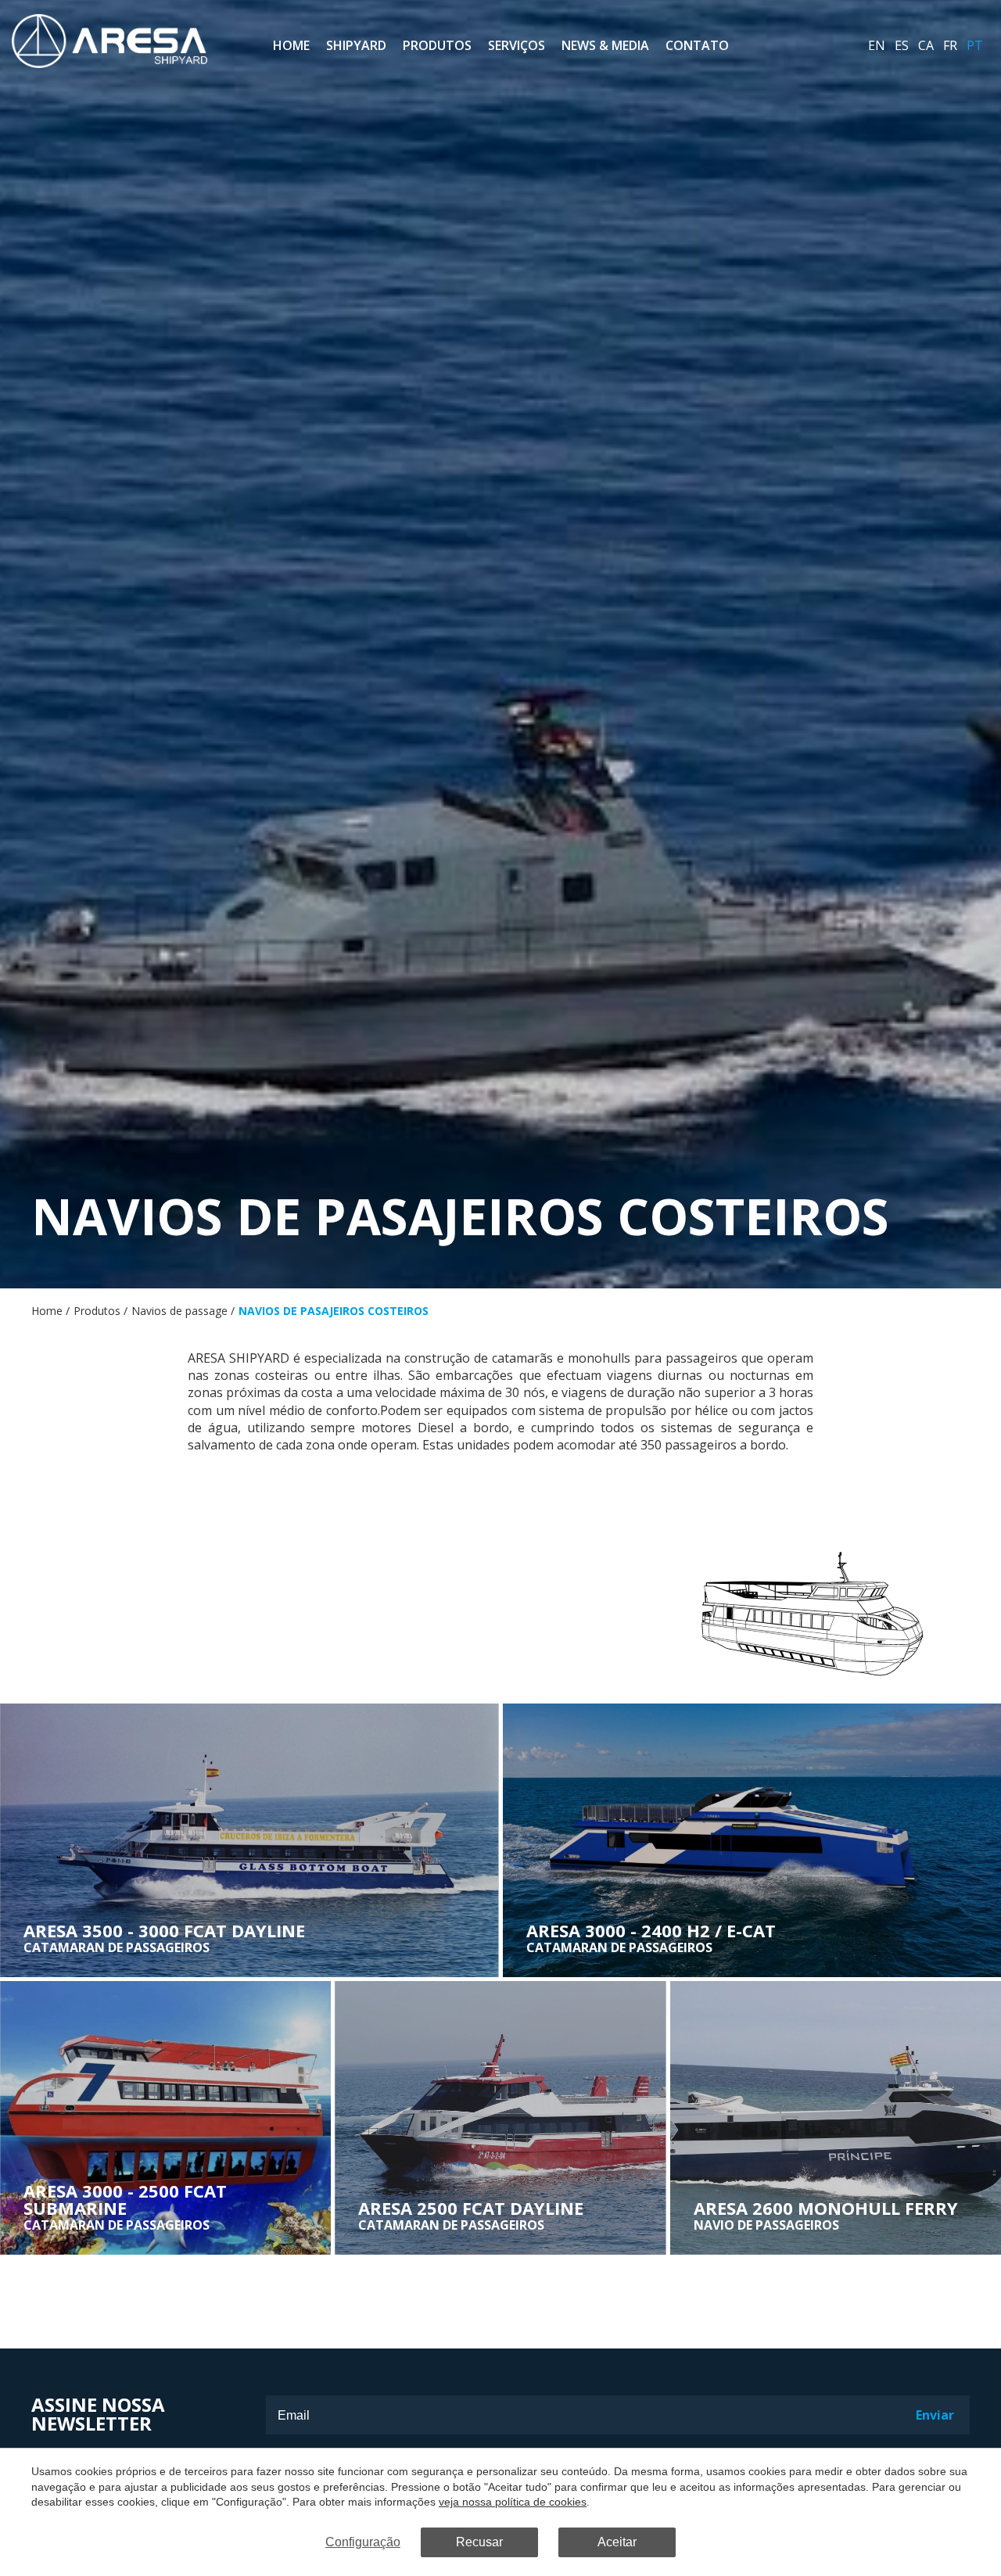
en (877, 45)
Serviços (517, 45)
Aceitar (617, 2542)
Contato (697, 45)
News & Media (605, 45)
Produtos (437, 45)
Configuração (363, 2542)
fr (950, 45)
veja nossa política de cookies (513, 2502)
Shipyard (356, 45)
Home (291, 45)
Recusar (479, 2542)
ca (926, 45)
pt (975, 45)
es (902, 45)
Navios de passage (179, 1311)
